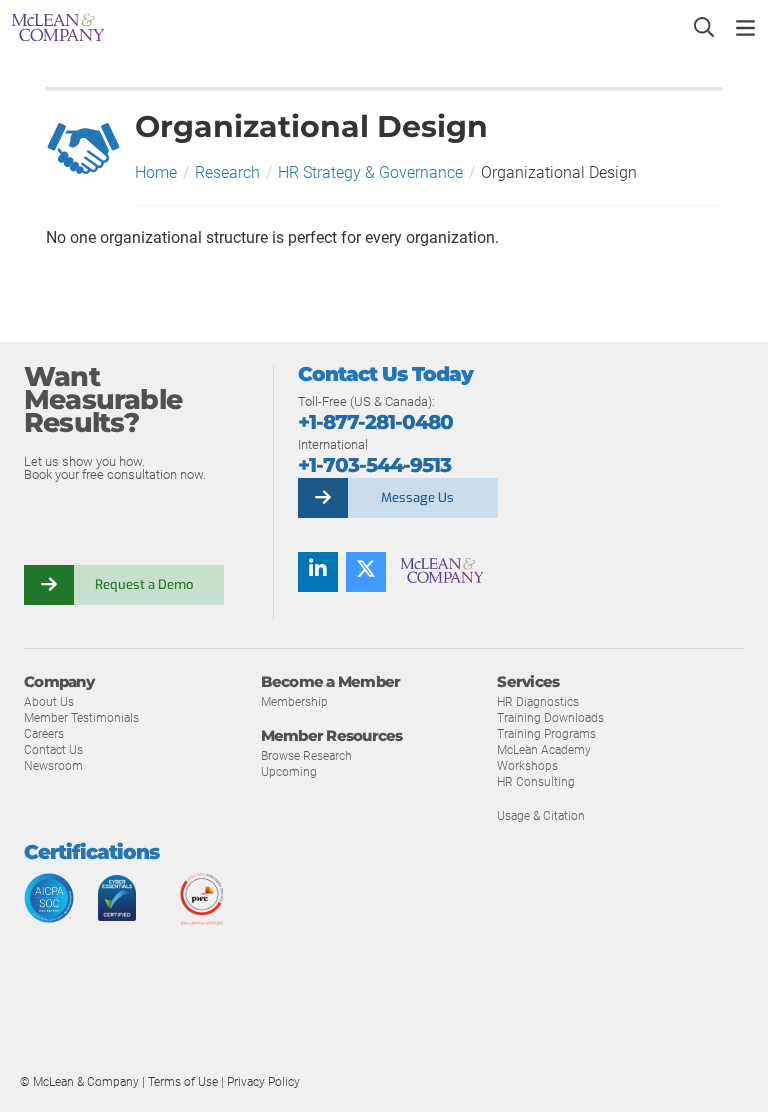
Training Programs (546, 734)
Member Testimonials (81, 718)
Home (156, 172)
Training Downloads (550, 718)
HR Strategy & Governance (370, 172)
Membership (294, 702)
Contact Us (53, 750)
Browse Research (306, 756)
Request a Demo (144, 584)
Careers (44, 734)
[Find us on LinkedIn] (318, 572)
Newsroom (53, 766)
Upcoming (289, 772)
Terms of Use (184, 1082)
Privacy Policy (263, 1082)
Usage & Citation (541, 816)
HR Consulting (536, 782)
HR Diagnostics (538, 702)
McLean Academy (544, 750)
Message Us (417, 497)
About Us (49, 702)
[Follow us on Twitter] (366, 572)
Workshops (527, 766)
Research (227, 172)
